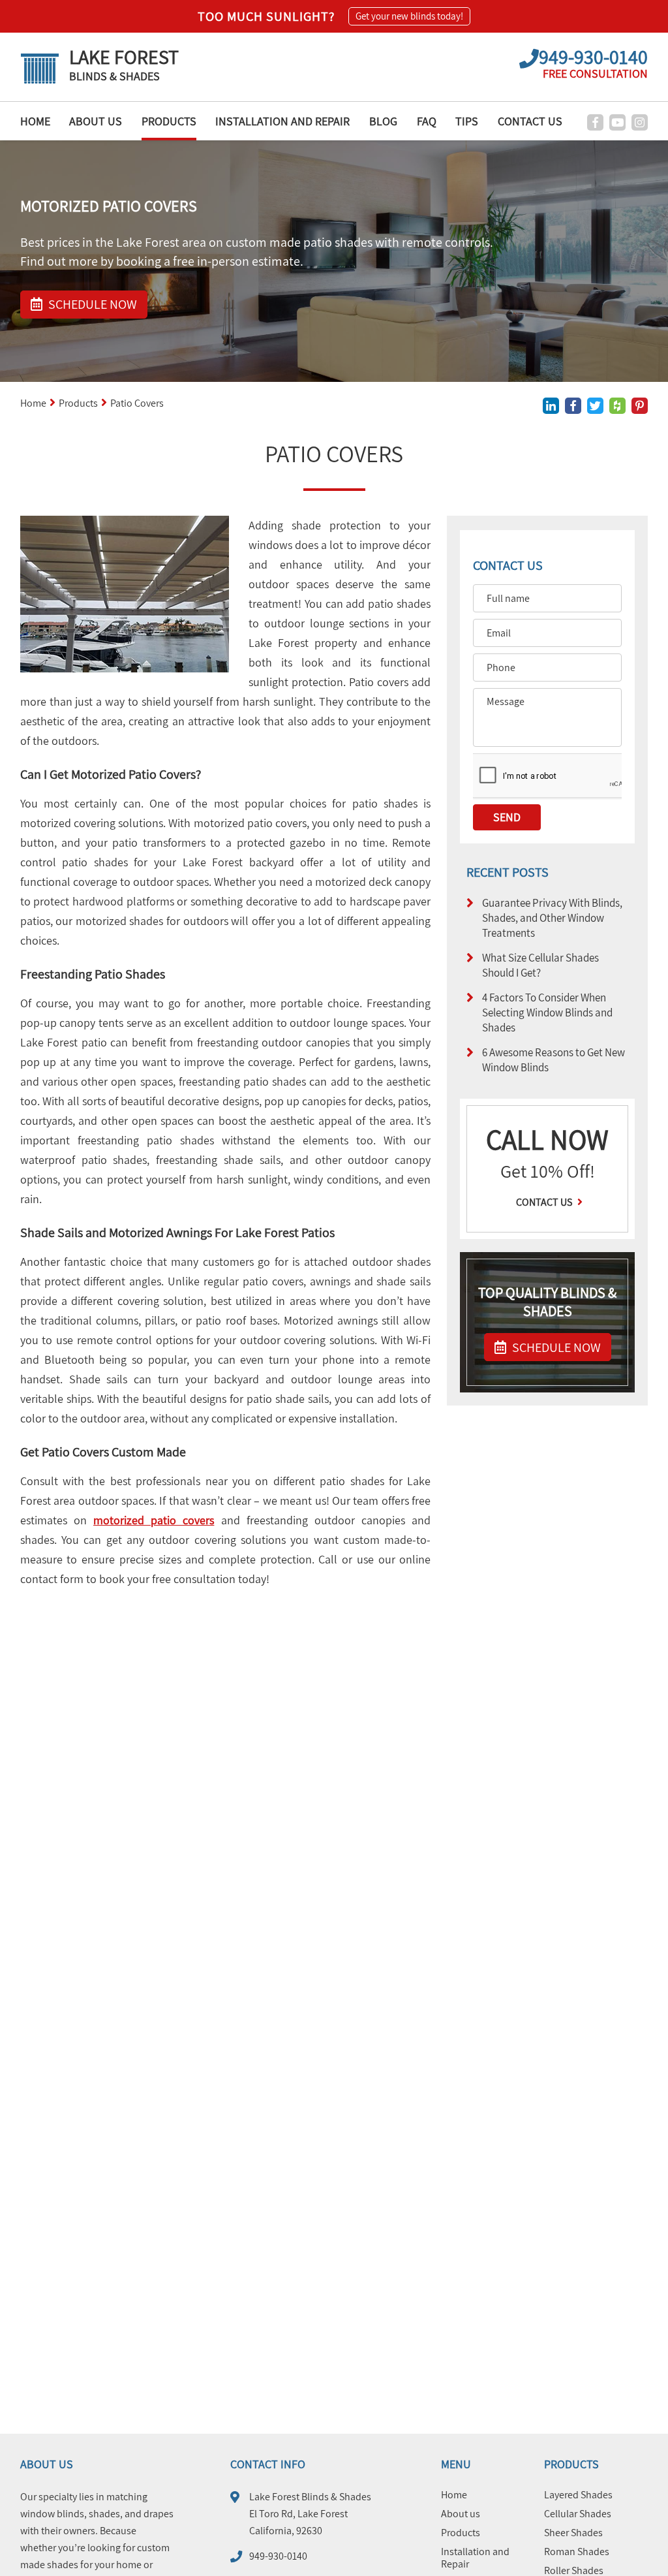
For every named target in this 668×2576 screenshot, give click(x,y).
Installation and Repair (282, 121)
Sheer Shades (573, 2533)
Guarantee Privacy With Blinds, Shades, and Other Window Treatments (552, 918)
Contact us (545, 1202)
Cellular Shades (578, 2514)
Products (169, 121)
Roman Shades (577, 2552)
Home (35, 121)
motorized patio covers (154, 1520)
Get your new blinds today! (409, 16)
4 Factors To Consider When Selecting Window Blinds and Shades (547, 1012)
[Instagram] (640, 122)
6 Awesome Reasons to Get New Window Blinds (554, 1060)
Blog (383, 121)
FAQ (427, 121)
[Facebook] (595, 122)
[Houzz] (617, 406)
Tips (467, 121)
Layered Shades (578, 2495)
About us (96, 121)
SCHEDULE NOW (555, 1347)
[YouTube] (617, 122)
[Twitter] (595, 406)
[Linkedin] (551, 406)
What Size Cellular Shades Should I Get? (540, 965)
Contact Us (530, 121)
